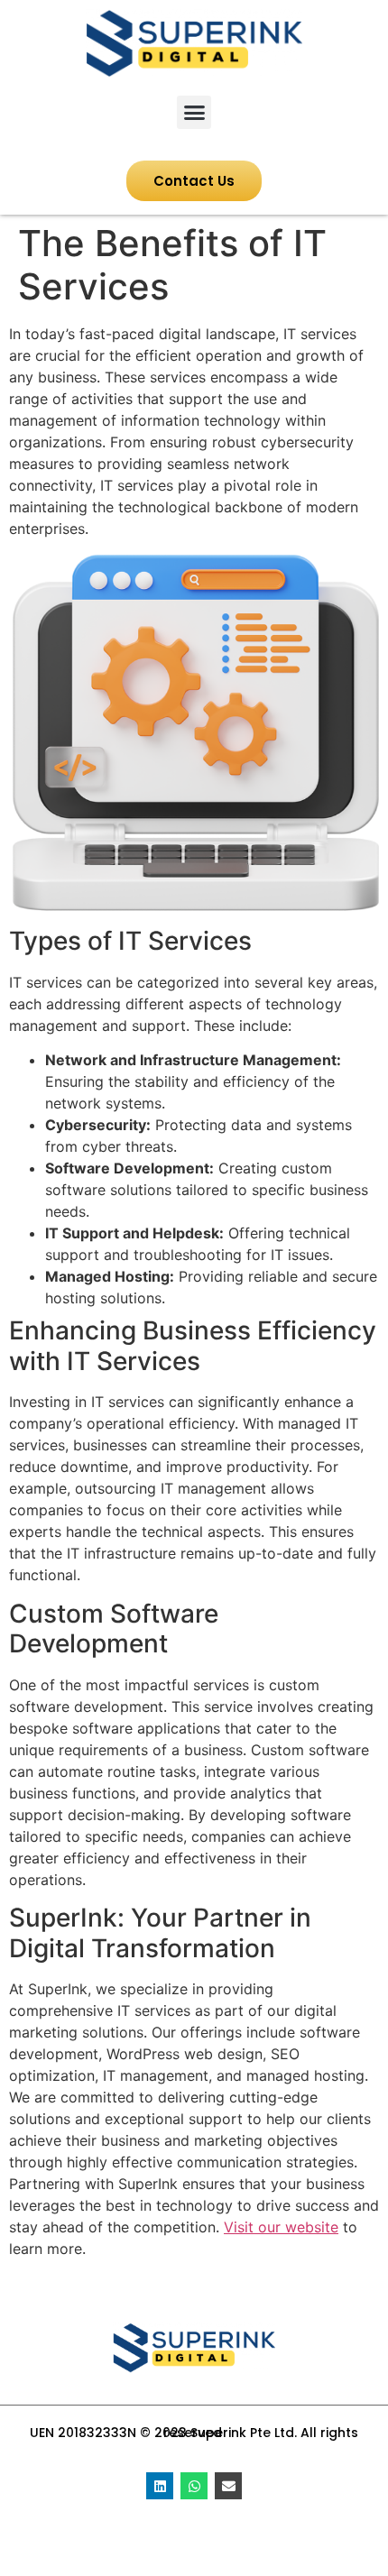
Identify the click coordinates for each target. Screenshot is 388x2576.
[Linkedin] (160, 2486)
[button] (194, 113)
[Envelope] (228, 2486)
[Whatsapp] (194, 2486)
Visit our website (281, 2227)
